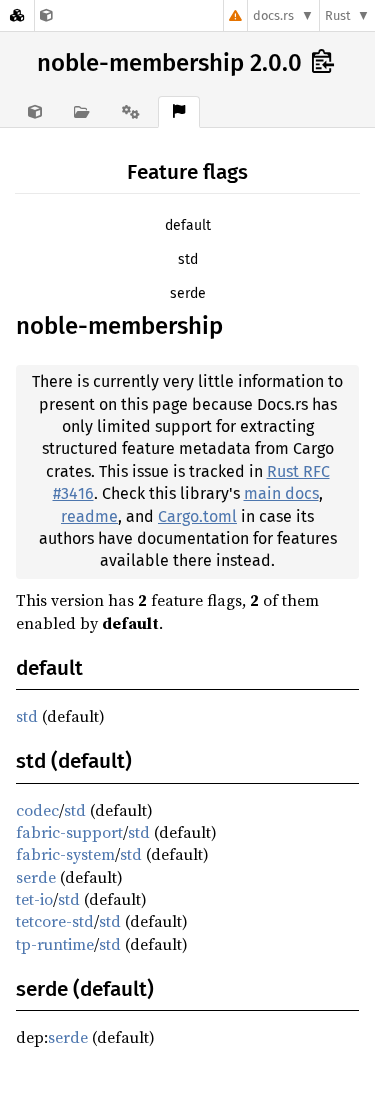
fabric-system (65, 854)
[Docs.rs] (17, 15)
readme (89, 516)
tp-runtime (55, 944)
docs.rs (273, 15)
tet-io (34, 899)
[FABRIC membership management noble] (46, 15)
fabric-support (69, 832)
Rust (338, 15)
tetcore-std (55, 921)
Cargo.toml (197, 516)
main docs (281, 493)
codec (37, 810)
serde (188, 293)
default (188, 225)
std (188, 259)
